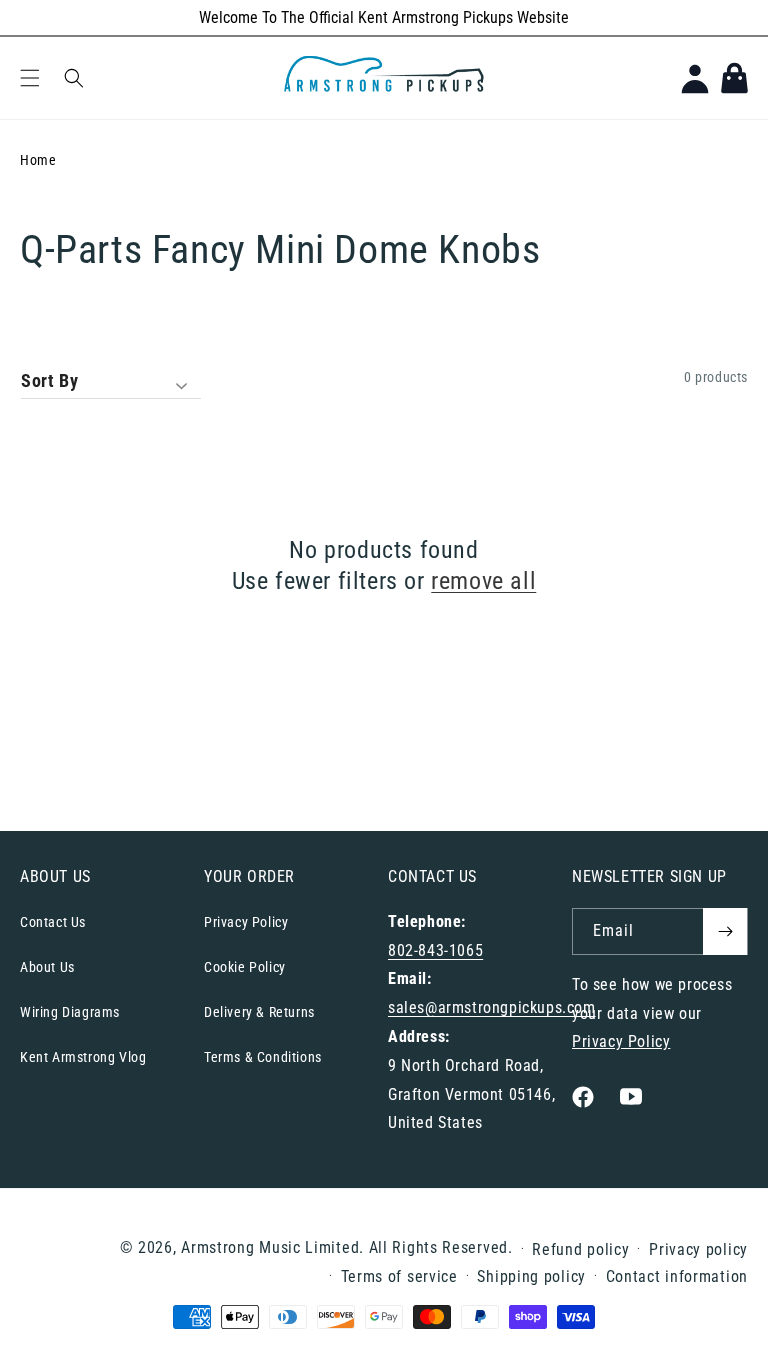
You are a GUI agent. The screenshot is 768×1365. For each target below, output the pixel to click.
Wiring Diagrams (70, 1012)
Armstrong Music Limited (270, 1247)
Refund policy (580, 1249)
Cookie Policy (245, 967)
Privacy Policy (246, 922)
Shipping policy (531, 1276)
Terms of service (399, 1276)
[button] (30, 78)
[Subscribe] (725, 931)
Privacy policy (698, 1249)
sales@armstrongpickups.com (492, 1007)
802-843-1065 (435, 950)
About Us (47, 967)
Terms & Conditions (263, 1057)
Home (38, 160)
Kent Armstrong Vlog (83, 1057)
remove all (483, 581)
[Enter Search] (74, 78)
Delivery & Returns (259, 1012)
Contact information (677, 1276)
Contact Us (53, 922)
